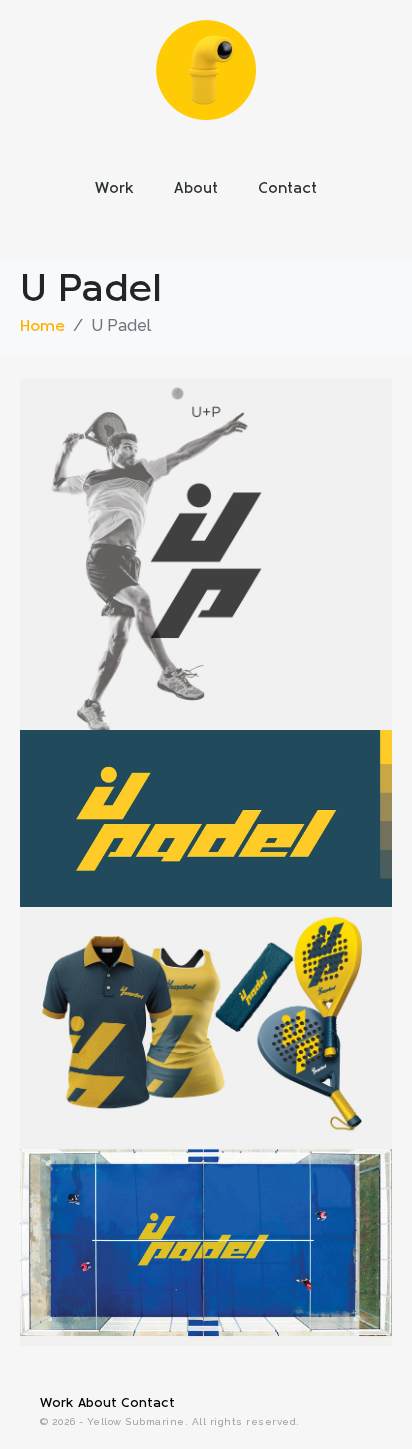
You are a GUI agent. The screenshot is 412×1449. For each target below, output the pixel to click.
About (196, 189)
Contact (287, 189)
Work (114, 189)
